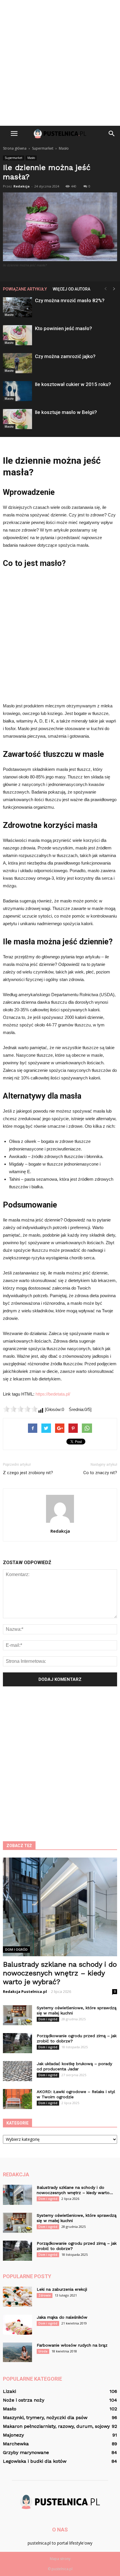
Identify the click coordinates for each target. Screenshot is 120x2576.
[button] (112, 134)
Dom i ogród (16, 1949)
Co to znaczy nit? (100, 1473)
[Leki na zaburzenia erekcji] (17, 2297)
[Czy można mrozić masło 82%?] (17, 307)
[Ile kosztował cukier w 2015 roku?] (17, 391)
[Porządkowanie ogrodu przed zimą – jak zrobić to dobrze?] (17, 2043)
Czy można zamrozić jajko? (65, 356)
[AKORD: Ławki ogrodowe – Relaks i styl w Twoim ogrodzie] (17, 2099)
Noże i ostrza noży (24, 2400)
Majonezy (13, 2435)
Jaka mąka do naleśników (62, 2317)
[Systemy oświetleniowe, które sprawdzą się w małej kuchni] (17, 2015)
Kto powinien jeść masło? (63, 328)
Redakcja (22, 186)
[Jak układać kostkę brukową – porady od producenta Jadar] (17, 2071)
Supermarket (14, 158)
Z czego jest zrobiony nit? (28, 1473)
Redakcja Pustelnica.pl (25, 1991)
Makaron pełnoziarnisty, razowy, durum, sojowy (56, 2426)
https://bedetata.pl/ (53, 1394)
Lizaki (9, 2391)
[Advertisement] (60, 63)
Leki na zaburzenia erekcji (62, 2289)
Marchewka (16, 2444)
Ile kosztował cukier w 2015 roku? (73, 384)
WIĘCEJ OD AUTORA (72, 289)
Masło (31, 158)
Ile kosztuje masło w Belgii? (66, 412)
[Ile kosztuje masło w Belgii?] (17, 419)
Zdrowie (45, 2295)
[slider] (20, 1409)
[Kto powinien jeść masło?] (17, 335)
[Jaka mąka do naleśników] (17, 2325)
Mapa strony (60, 2559)
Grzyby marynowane (26, 2452)
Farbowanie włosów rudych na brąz (72, 2345)
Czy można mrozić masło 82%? (70, 300)
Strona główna (15, 148)
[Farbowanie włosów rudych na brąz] (17, 2352)
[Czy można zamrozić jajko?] (17, 363)
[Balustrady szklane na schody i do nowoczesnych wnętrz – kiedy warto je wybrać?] (60, 1907)
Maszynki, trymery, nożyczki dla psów (45, 2417)
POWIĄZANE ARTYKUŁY (25, 289)
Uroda (43, 2351)
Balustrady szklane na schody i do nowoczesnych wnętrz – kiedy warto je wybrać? (60, 1973)
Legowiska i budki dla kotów (35, 2461)
